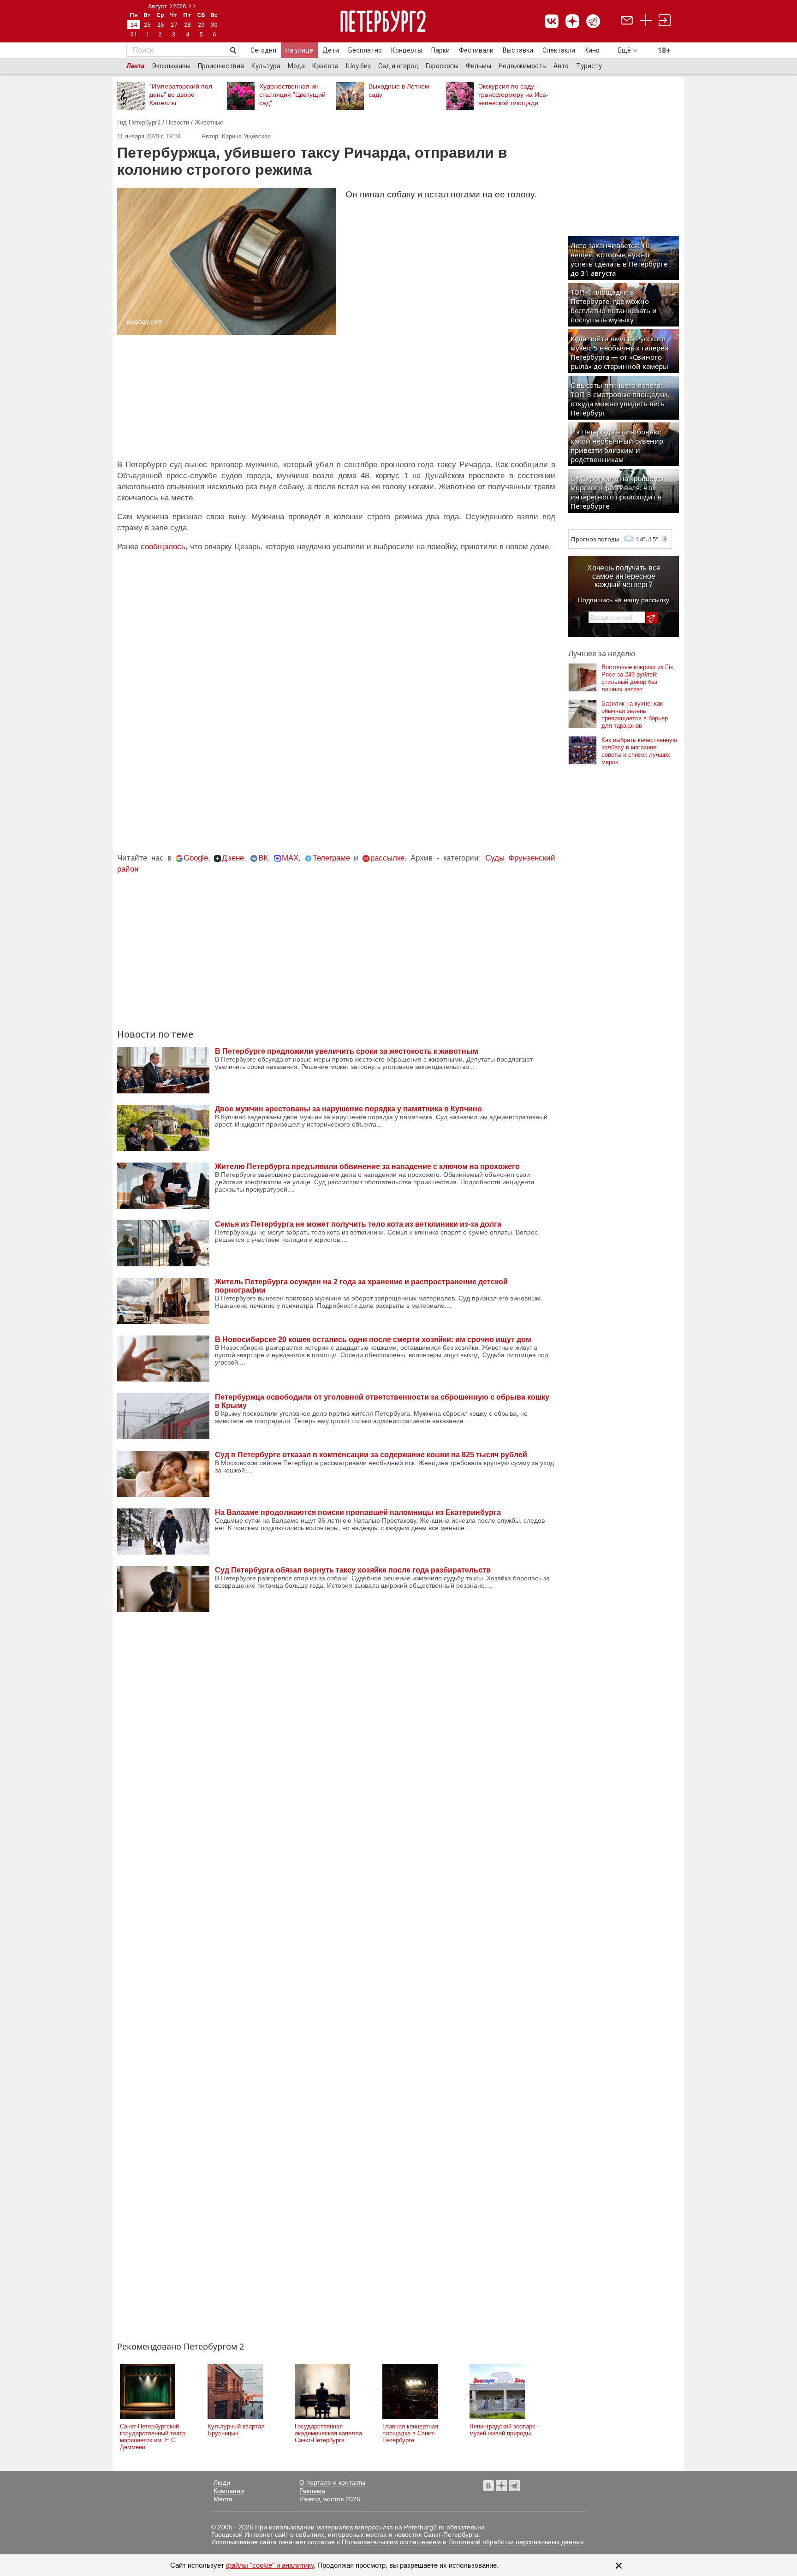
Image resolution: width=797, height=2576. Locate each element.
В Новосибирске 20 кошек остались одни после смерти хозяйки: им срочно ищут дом (373, 1339)
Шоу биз (358, 66)
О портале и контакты (332, 2482)
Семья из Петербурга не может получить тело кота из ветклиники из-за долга (358, 1224)
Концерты (407, 50)
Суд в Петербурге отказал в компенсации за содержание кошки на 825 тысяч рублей (371, 1455)
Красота (325, 66)
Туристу (589, 66)
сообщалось (163, 547)
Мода (296, 66)
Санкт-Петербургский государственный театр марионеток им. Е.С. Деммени (153, 2437)
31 (134, 34)
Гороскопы (442, 66)
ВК (263, 858)
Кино (592, 50)
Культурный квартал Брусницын (236, 2430)
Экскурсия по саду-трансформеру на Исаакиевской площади (513, 95)
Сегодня (263, 50)
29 (201, 25)
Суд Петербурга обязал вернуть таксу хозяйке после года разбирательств (353, 1570)
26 (161, 25)
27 (174, 25)
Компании (229, 2491)
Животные (209, 122)
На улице (299, 50)
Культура (266, 66)
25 (147, 25)
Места (223, 2499)
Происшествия (221, 66)
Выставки (518, 50)
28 (187, 25)
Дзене (233, 858)
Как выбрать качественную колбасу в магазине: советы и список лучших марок (639, 751)
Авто (561, 66)
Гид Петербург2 (139, 122)
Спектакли (559, 50)
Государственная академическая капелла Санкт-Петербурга (328, 2433)
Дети (331, 50)
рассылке (387, 858)
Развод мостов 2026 (330, 2499)
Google (196, 858)
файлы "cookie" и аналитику (270, 2565)
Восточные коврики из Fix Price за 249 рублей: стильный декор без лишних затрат (637, 678)
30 (214, 25)
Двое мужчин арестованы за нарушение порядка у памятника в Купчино (348, 1109)
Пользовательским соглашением (391, 2542)
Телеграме (331, 858)
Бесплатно (365, 50)
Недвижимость (522, 66)
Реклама (312, 2491)
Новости (178, 122)
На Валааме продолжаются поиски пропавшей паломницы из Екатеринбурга (358, 1512)
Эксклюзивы (171, 66)
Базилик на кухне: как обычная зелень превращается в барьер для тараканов (635, 715)
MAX (290, 858)
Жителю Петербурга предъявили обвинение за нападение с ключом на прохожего (367, 1166)
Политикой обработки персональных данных (516, 2542)
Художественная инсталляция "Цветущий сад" (292, 95)
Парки (440, 50)
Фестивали (476, 50)
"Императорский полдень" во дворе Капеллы (182, 95)
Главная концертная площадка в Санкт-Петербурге (410, 2433)
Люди (222, 2482)
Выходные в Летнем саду (399, 90)
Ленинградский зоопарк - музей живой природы (504, 2430)
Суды (495, 858)
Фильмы (479, 66)
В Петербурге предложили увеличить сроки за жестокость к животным (347, 1051)
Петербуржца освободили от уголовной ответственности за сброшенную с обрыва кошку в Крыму (382, 1401)
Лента (135, 66)
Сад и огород (398, 66)
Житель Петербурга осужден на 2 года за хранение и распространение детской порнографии (361, 1286)
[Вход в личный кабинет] (665, 21)
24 (134, 25)
